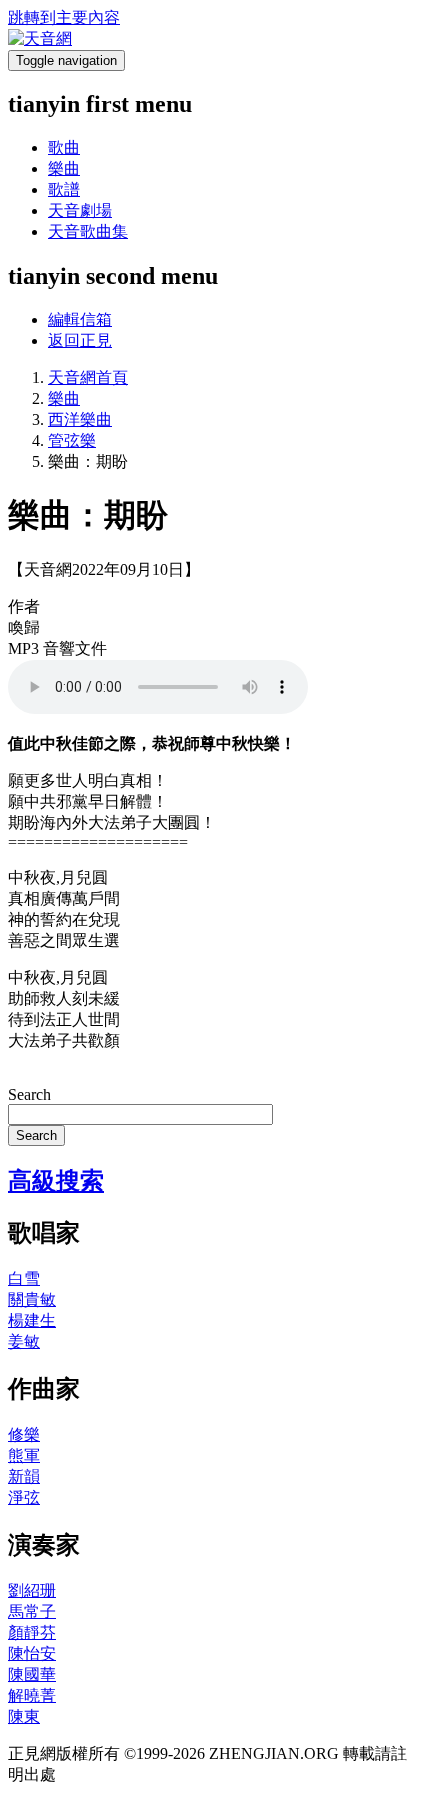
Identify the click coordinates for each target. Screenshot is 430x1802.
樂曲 (64, 168)
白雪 (24, 1278)
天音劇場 (80, 210)
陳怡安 (32, 1653)
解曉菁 (32, 1695)
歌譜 (64, 189)
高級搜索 (56, 1181)
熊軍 (24, 1455)
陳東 (24, 1716)
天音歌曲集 (88, 231)
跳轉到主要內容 (64, 17)
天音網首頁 (88, 377)
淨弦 (24, 1497)
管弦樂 (72, 440)
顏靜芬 (32, 1632)
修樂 (24, 1434)
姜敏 (24, 1341)
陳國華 (32, 1674)
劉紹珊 (32, 1590)
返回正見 (80, 340)
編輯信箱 (80, 319)
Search (29, 1094)
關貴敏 (32, 1299)
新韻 (24, 1476)
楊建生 (32, 1320)
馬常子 (32, 1611)
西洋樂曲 (80, 419)
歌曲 (64, 147)
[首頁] (40, 38)
